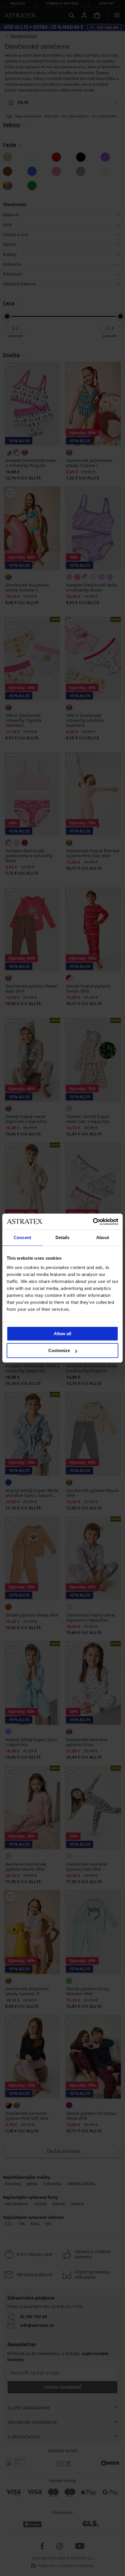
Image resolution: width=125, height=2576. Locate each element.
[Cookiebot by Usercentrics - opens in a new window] (93, 1222)
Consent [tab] (22, 1237)
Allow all (63, 1334)
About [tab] (103, 1237)
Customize (59, 1350)
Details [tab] (63, 1237)
